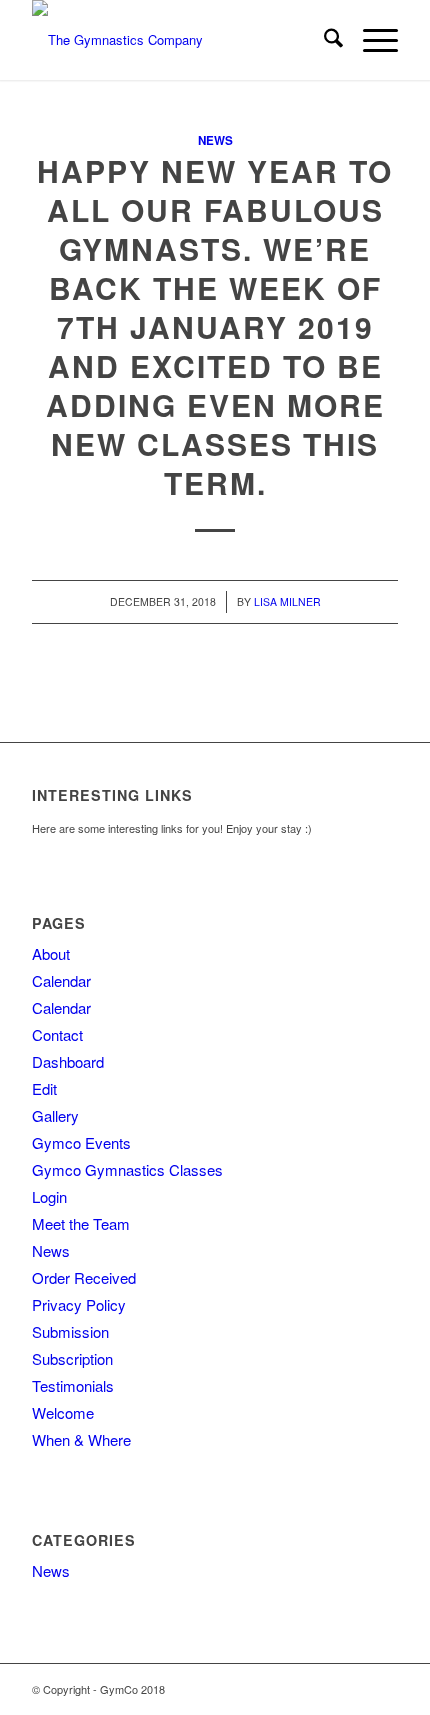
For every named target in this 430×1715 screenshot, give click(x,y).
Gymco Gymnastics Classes (127, 1169)
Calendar (61, 980)
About (51, 953)
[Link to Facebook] (383, 1689)
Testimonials (73, 1385)
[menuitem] (323, 40)
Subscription (72, 1358)
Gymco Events (81, 1142)
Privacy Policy (79, 1304)
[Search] (323, 40)
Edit (44, 1088)
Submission (70, 1331)
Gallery (55, 1115)
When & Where (81, 1439)
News (215, 140)
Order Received (84, 1277)
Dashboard (68, 1061)
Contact (57, 1034)
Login (49, 1196)
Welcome (63, 1412)
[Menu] (370, 40)
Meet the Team (81, 1223)
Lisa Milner (287, 601)
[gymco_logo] (178, 40)
